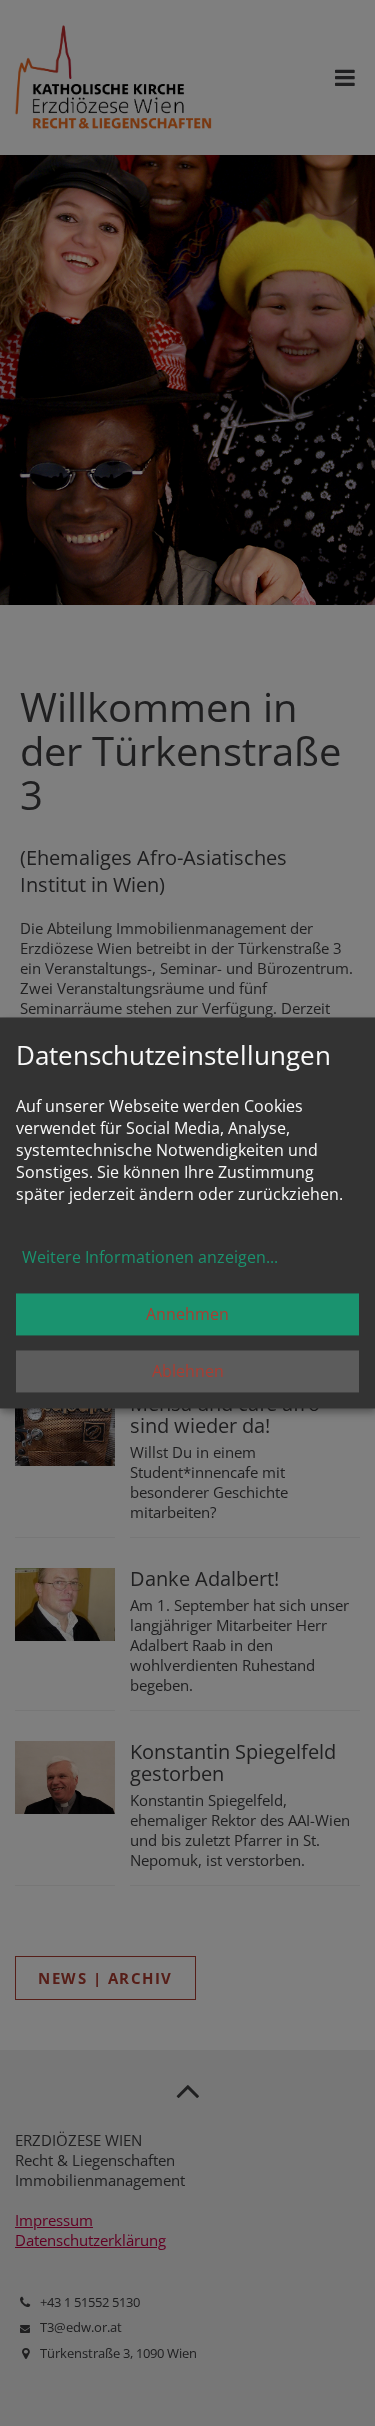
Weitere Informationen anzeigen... (150, 1258)
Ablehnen (188, 1372)
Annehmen (187, 1315)
